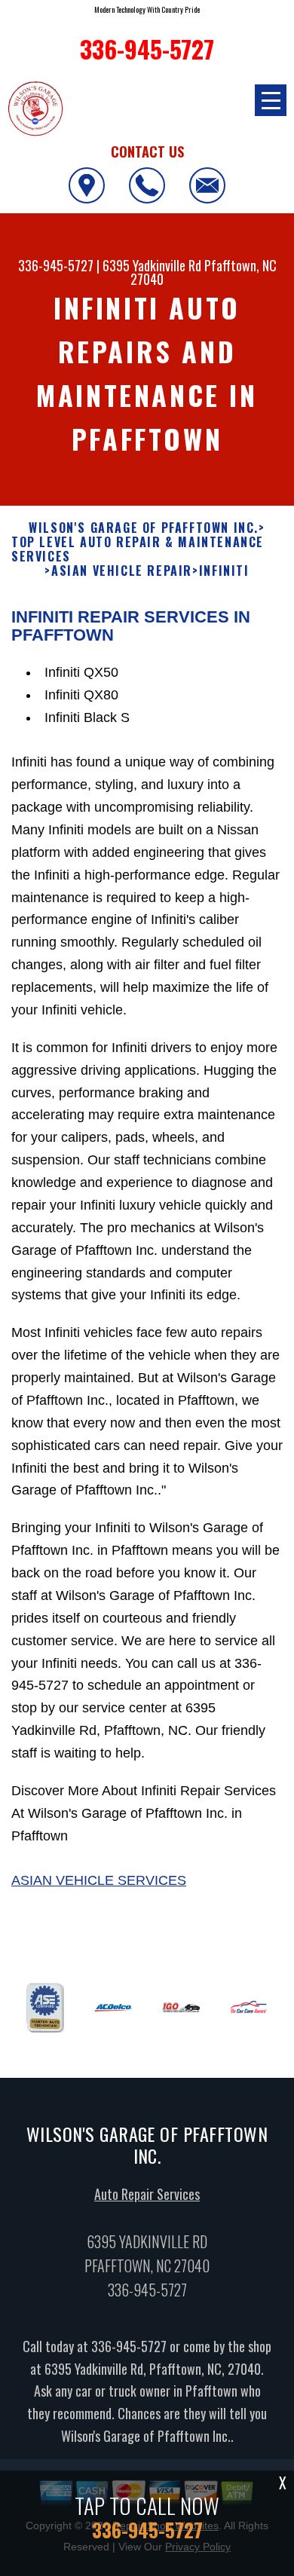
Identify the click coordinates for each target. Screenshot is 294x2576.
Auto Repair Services (147, 2194)
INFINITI (224, 571)
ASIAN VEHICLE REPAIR (122, 571)
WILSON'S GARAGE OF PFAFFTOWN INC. (144, 528)
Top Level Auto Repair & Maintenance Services (138, 549)
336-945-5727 (56, 265)
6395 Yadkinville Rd (152, 265)
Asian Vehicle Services (99, 1880)
